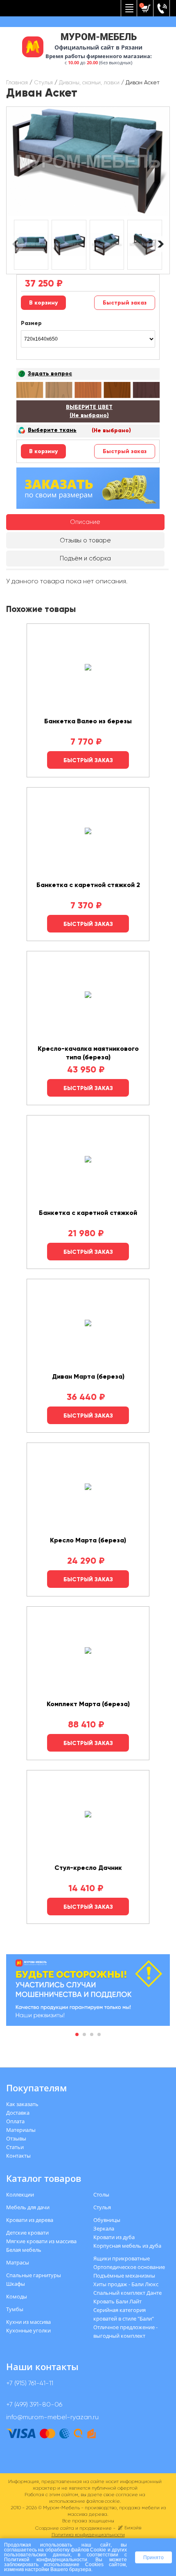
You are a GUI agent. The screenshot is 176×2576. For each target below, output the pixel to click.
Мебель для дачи (28, 2207)
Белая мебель (24, 2250)
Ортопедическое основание (129, 2267)
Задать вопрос (50, 374)
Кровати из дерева (30, 2220)
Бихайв (133, 2528)
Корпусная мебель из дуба (127, 2246)
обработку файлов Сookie (76, 2550)
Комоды (17, 2296)
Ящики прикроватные (122, 2258)
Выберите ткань (52, 430)
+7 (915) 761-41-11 (30, 2383)
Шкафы (16, 2284)
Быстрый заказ (125, 303)
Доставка (18, 2113)
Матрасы (18, 2262)
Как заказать (22, 2104)
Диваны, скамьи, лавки (89, 82)
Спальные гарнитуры (34, 2275)
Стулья (43, 82)
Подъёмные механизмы (124, 2276)
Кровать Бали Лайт (117, 2301)
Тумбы (15, 2309)
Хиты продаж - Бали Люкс (126, 2284)
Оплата (15, 2121)
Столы (101, 2194)
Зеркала (104, 2228)
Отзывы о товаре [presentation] (85, 540)
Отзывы (16, 2138)
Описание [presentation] (85, 522)
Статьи (15, 2147)
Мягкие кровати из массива (41, 2241)
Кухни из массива (28, 2322)
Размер (31, 323)
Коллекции (20, 2194)
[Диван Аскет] (88, 161)
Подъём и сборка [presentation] (85, 558)
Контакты (18, 2156)
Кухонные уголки (28, 2330)
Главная (17, 82)
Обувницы (107, 2220)
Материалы (21, 2130)
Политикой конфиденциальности (46, 2559)
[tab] (85, 522)
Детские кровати (27, 2233)
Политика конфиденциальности (88, 2535)
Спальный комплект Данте (127, 2293)
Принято (153, 2557)
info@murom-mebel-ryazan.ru (52, 2417)
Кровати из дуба (114, 2237)
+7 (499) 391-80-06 (34, 2404)
